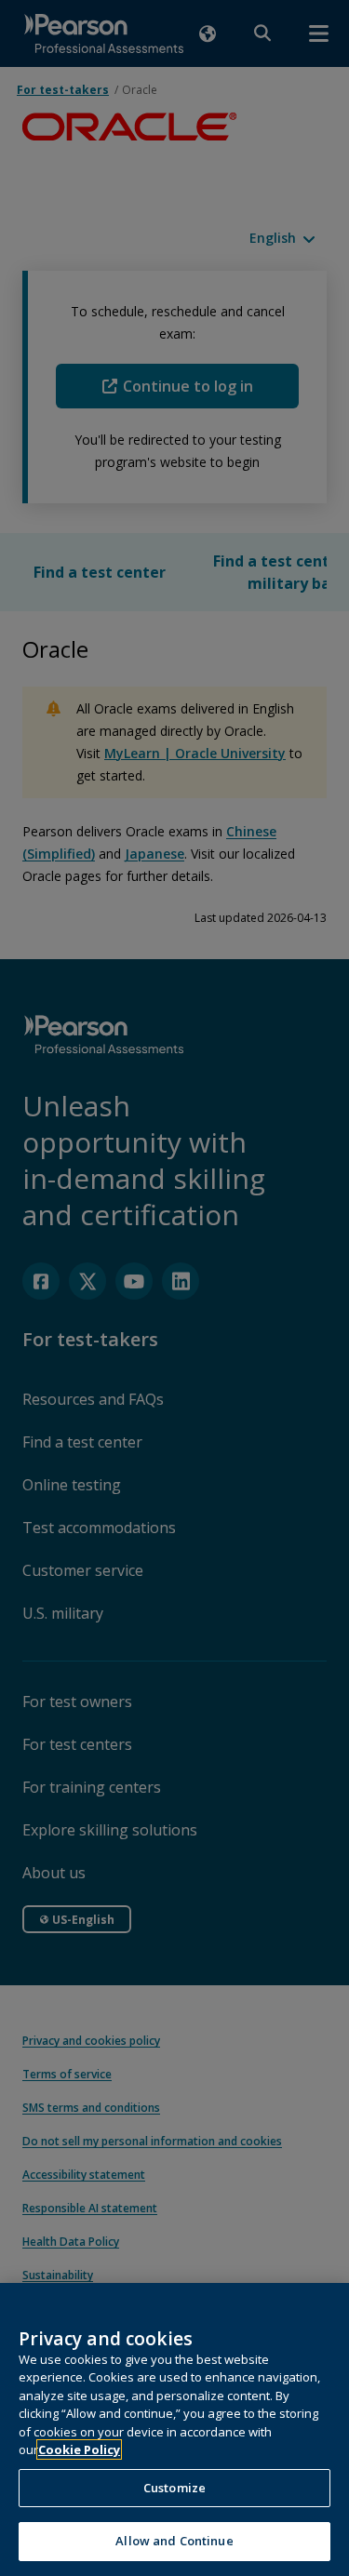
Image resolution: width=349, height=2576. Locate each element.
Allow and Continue (174, 2541)
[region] (174, 2429)
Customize (174, 2488)
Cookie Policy (79, 2449)
